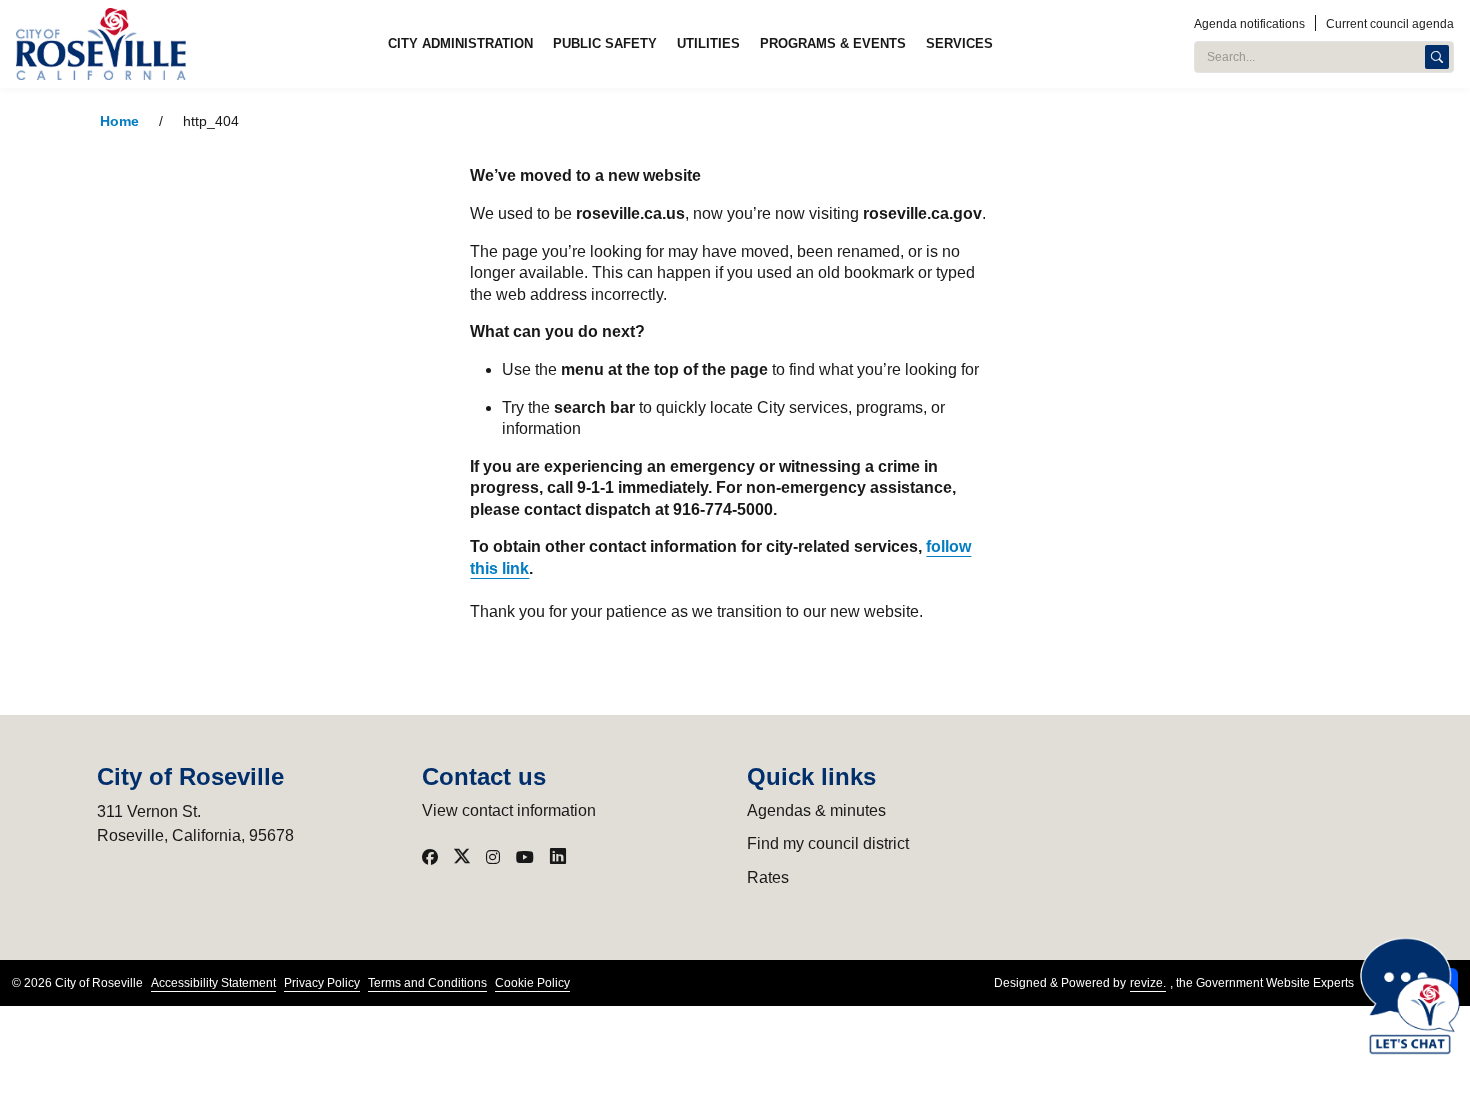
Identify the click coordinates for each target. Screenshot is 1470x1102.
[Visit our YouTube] (525, 857)
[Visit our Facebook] (430, 857)
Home (119, 121)
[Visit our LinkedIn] (558, 857)
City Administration (460, 43)
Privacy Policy (322, 983)
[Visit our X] (462, 857)
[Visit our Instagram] (493, 857)
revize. (1148, 983)
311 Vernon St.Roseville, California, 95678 (195, 823)
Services (959, 43)
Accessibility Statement (213, 983)
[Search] (1437, 57)
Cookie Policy (532, 983)
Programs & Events (833, 43)
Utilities (708, 43)
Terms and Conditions (427, 983)
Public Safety (605, 43)
